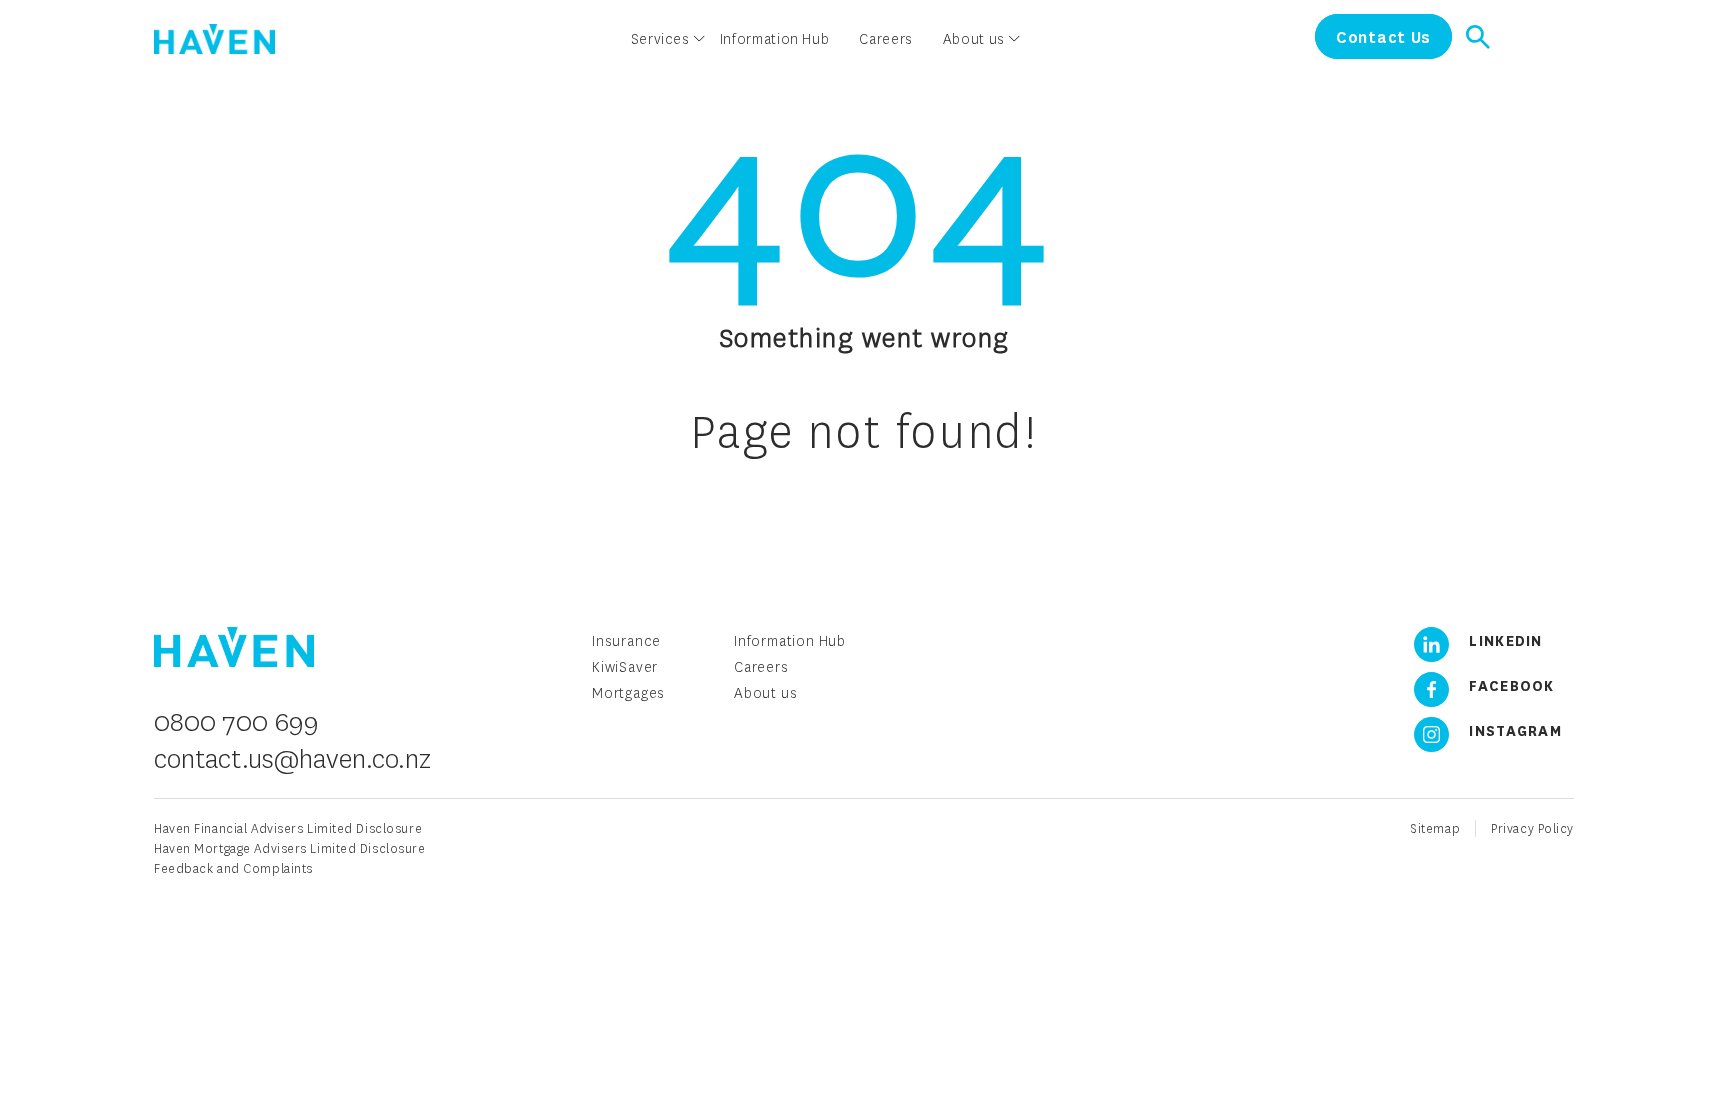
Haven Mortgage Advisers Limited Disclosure (290, 848)
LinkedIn (1503, 640)
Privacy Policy (1532, 828)
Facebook (1509, 685)
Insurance (626, 640)
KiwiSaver (625, 666)
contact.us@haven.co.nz (292, 758)
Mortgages (628, 692)
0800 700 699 (236, 721)
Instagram (1513, 730)
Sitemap (1435, 828)
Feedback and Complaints (233, 868)
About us (765, 692)
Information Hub (790, 640)
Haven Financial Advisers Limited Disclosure (288, 828)
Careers (761, 666)
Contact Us (1383, 36)
